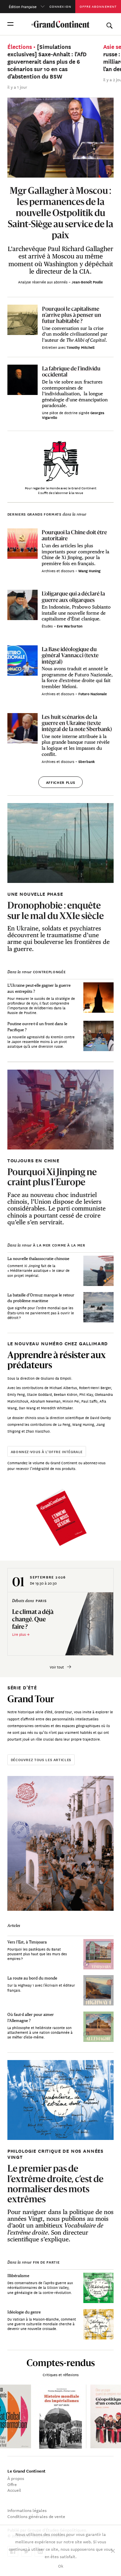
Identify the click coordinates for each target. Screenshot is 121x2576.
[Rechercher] (109, 24)
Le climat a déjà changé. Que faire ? (33, 1619)
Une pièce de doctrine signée (66, 412)
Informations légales (27, 2510)
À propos (16, 2478)
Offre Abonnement (98, 6)
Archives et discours (58, 571)
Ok (61, 2566)
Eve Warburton (70, 626)
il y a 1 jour (17, 87)
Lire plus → (21, 1634)
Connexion (60, 6)
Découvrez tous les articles (41, 1759)
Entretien (50, 347)
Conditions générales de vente (36, 2516)
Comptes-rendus (61, 2363)
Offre (12, 2484)
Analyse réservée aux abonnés (43, 282)
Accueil (14, 2490)
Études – (49, 626)
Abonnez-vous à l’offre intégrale (47, 1451)
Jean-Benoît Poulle (87, 282)
